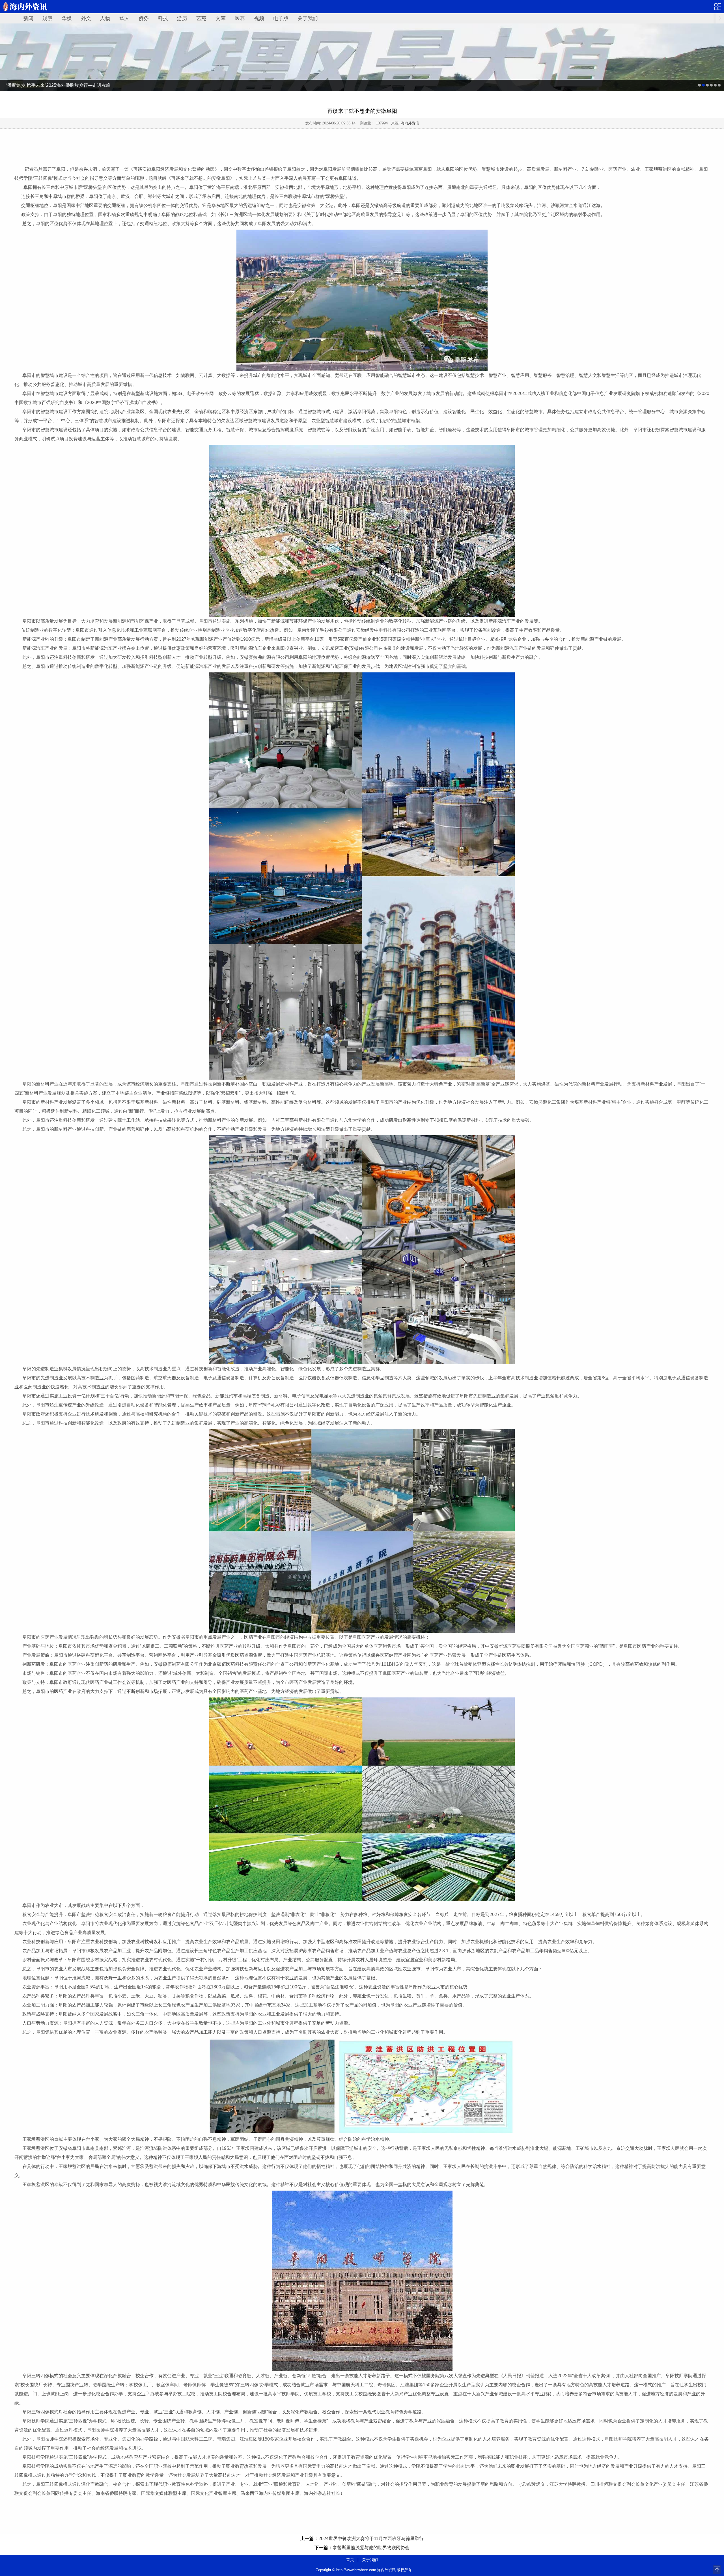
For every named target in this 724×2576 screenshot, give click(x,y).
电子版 (281, 18)
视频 (259, 18)
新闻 (28, 18)
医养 (240, 18)
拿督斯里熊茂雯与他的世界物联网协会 (371, 2548)
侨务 (144, 18)
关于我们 (308, 18)
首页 (350, 2560)
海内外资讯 (410, 123)
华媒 (67, 18)
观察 (48, 18)
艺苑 (201, 18)
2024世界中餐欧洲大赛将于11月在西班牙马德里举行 (371, 2539)
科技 (163, 18)
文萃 (221, 18)
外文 (86, 18)
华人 (124, 18)
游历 (182, 18)
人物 (105, 18)
